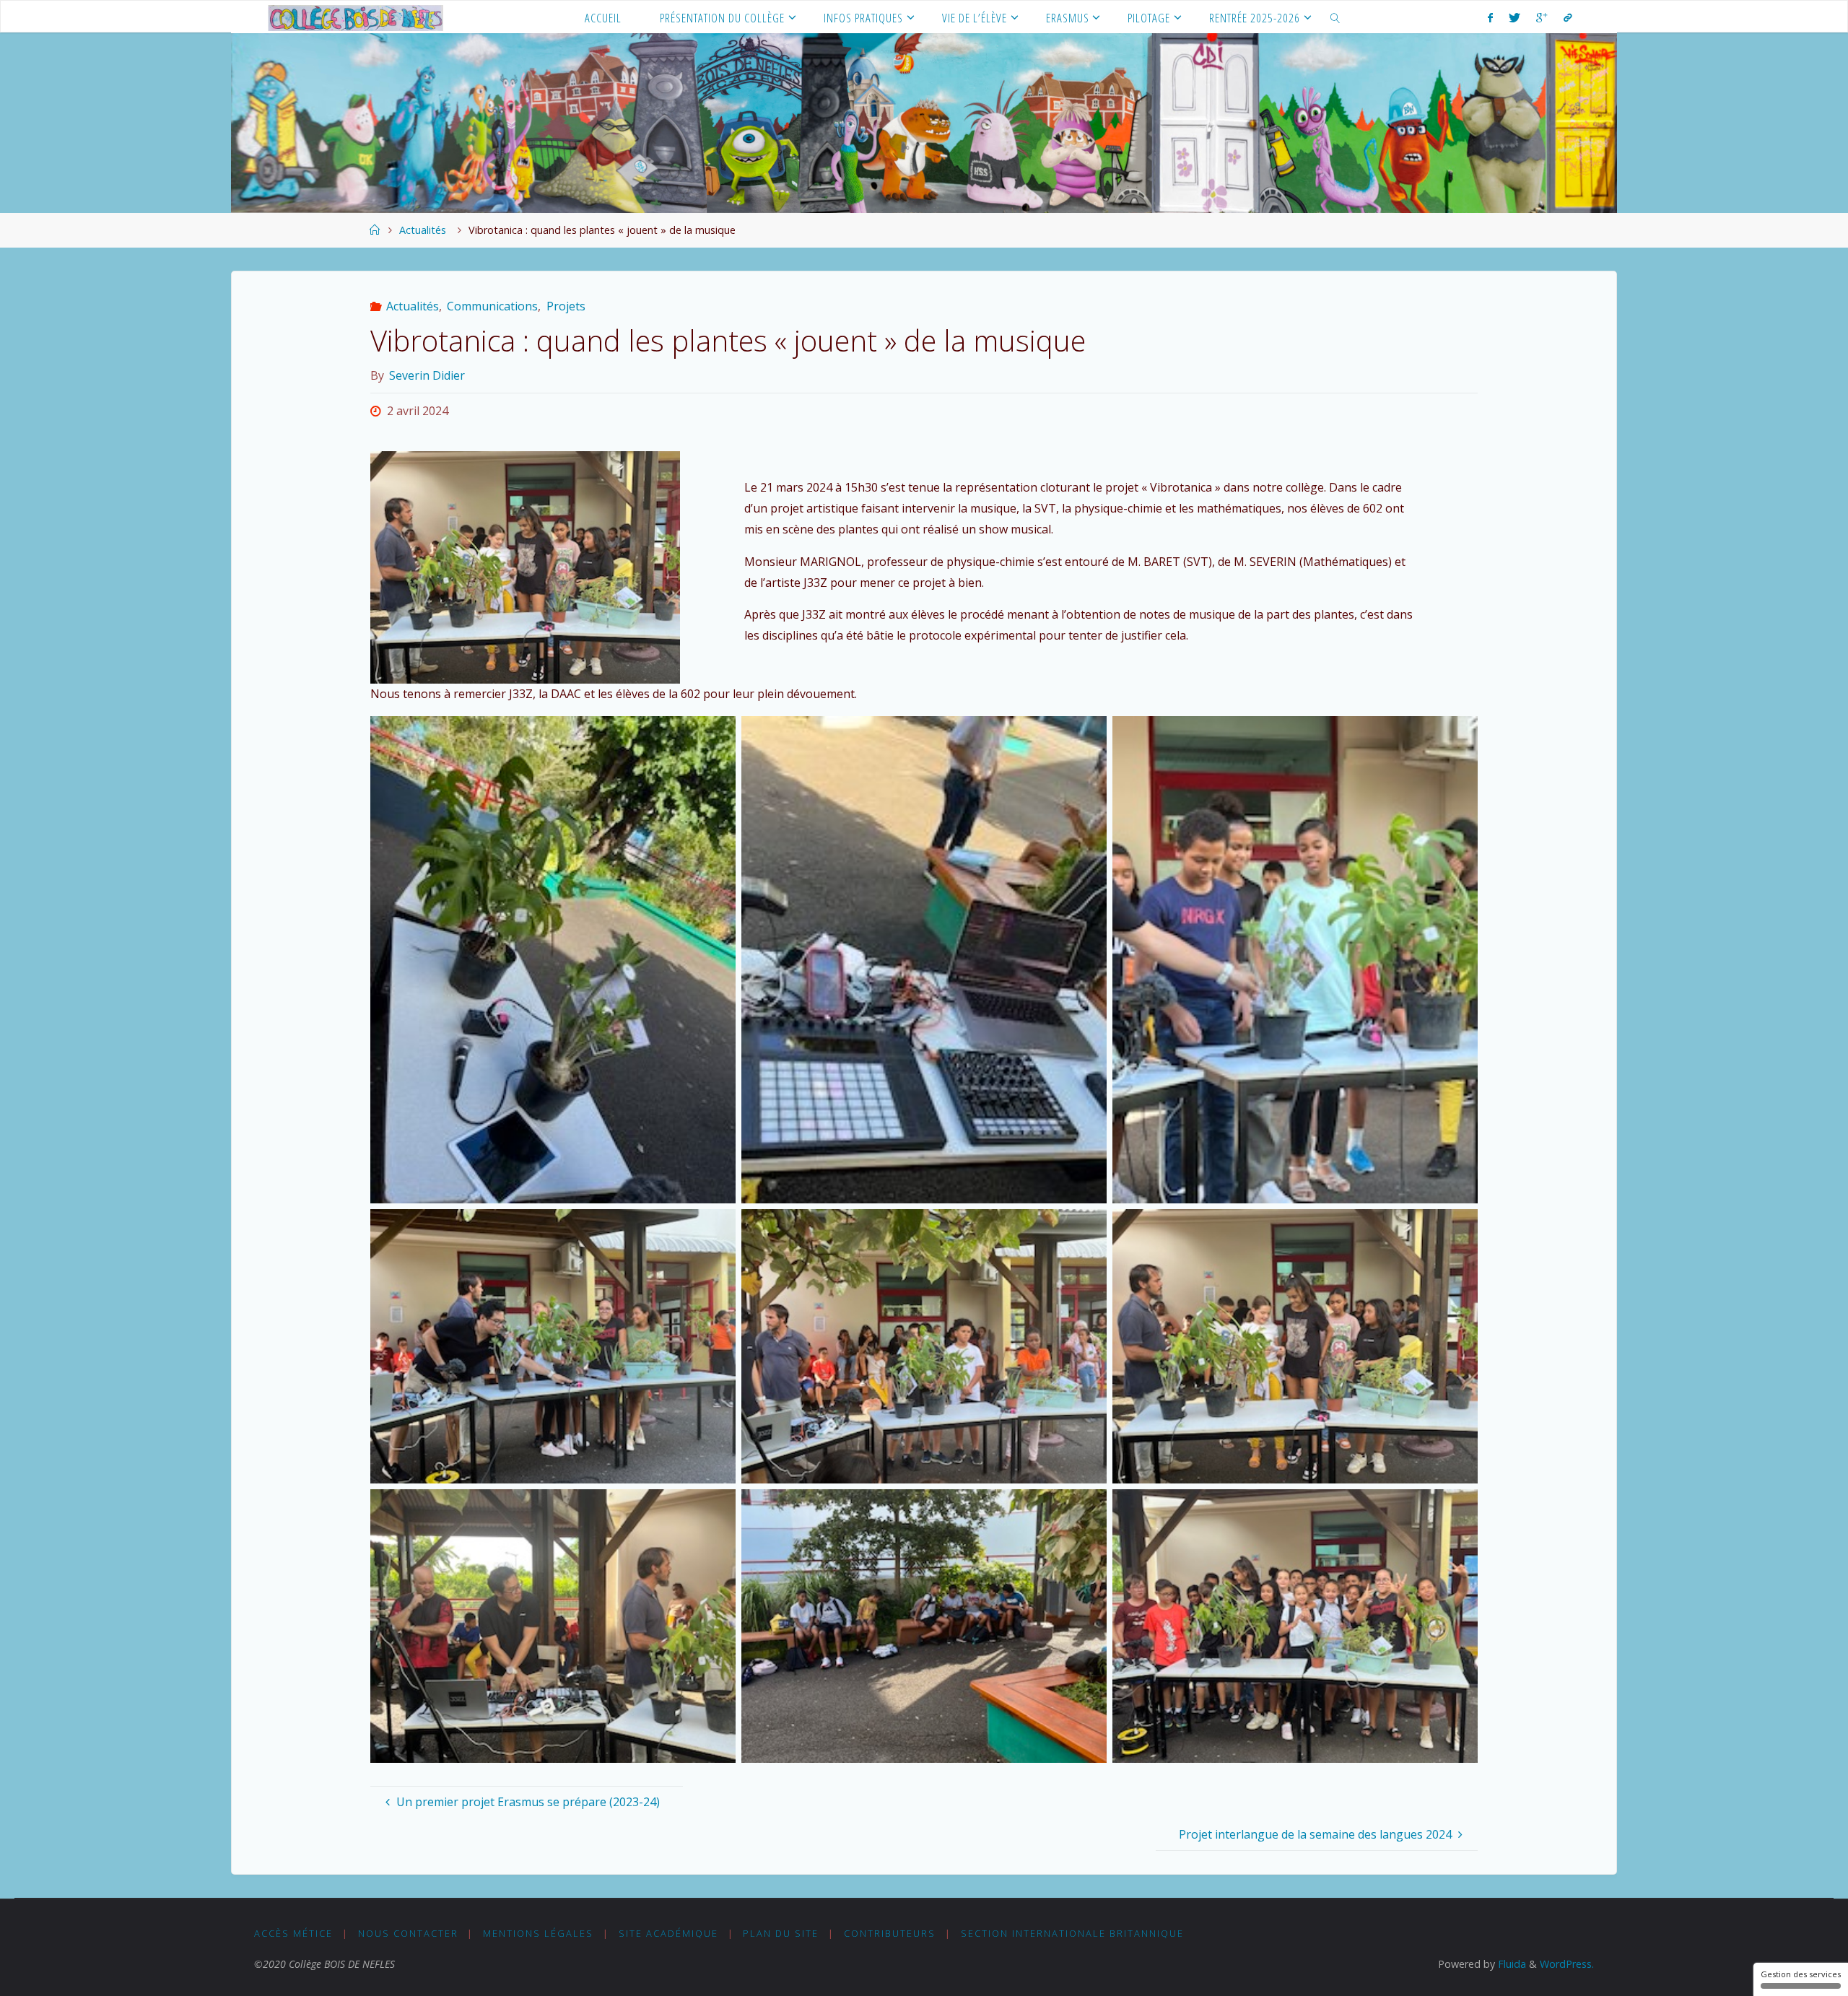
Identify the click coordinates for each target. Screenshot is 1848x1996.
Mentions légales (538, 1933)
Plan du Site (781, 1933)
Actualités (423, 230)
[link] (1335, 17)
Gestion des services (1801, 1974)
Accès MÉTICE (293, 1933)
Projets (566, 306)
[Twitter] (1514, 17)
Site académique (668, 1933)
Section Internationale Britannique (1072, 1933)
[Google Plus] (1542, 17)
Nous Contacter (408, 1933)
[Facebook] (1490, 17)
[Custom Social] (1567, 17)
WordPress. (1567, 1964)
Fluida (1511, 1964)
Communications (492, 306)
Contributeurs (890, 1933)
